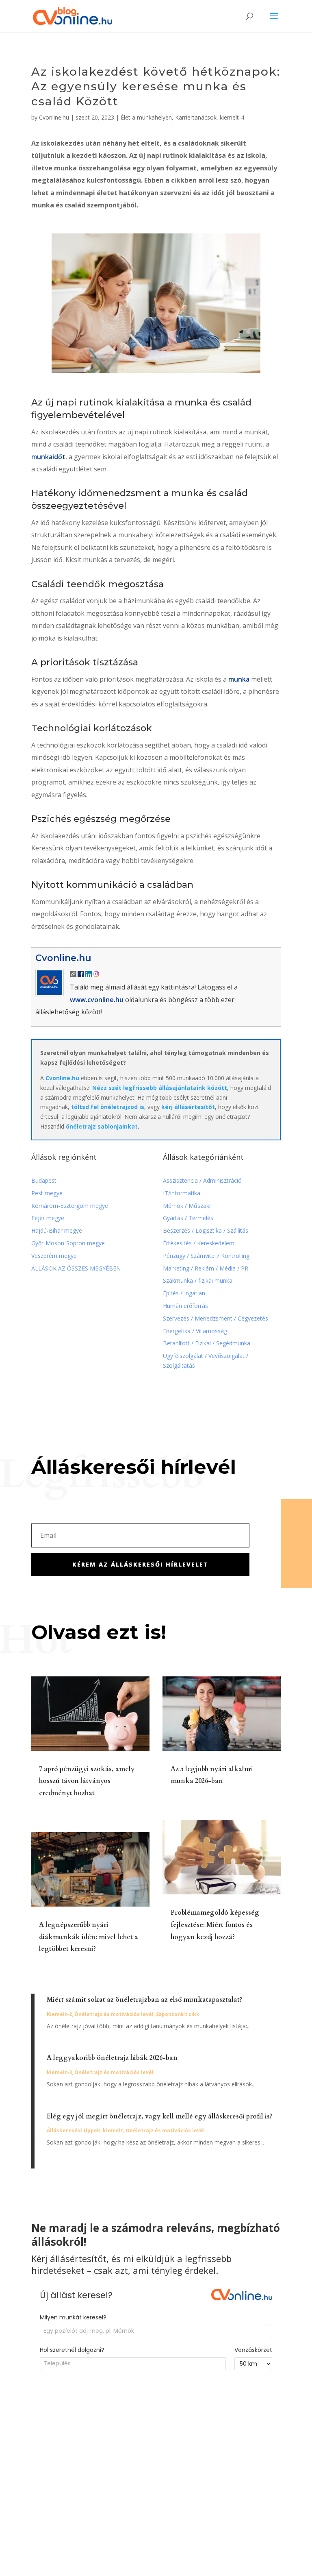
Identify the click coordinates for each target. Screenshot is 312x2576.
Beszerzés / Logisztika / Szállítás (206, 1230)
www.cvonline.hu (97, 1000)
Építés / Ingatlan (184, 1293)
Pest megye (47, 1193)
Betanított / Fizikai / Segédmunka (207, 1343)
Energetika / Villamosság (195, 1331)
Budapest (44, 1180)
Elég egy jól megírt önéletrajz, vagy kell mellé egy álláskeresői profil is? (159, 2116)
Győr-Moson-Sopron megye (68, 1243)
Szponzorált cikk (178, 2014)
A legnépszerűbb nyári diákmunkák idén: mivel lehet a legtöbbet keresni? (89, 1937)
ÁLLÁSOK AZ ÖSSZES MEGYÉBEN (76, 1268)
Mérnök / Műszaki (187, 1206)
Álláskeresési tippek (74, 2130)
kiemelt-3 (59, 2072)
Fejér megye (48, 1218)
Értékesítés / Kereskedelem (199, 1243)
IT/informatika (182, 1193)
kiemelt (113, 2130)
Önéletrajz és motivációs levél (114, 2014)
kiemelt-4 (232, 117)
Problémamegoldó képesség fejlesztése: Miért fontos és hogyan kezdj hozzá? (215, 1925)
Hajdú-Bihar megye (57, 1230)
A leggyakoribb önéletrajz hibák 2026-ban (112, 2058)
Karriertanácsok (196, 117)
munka (239, 679)
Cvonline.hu (54, 117)
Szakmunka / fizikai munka (198, 1280)
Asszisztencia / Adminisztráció (202, 1180)
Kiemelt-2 (59, 2014)
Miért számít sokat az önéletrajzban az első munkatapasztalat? (144, 2000)
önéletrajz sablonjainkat (102, 1126)
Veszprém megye (54, 1256)
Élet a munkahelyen (146, 117)
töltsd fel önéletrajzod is (108, 1107)
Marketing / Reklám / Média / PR (206, 1268)
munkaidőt (48, 457)
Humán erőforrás (186, 1306)
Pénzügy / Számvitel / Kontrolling (206, 1256)
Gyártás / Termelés (188, 1218)
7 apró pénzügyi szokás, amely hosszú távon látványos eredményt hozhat (87, 1781)
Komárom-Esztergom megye (70, 1206)
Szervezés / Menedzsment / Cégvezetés (216, 1318)
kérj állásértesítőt (188, 1107)
